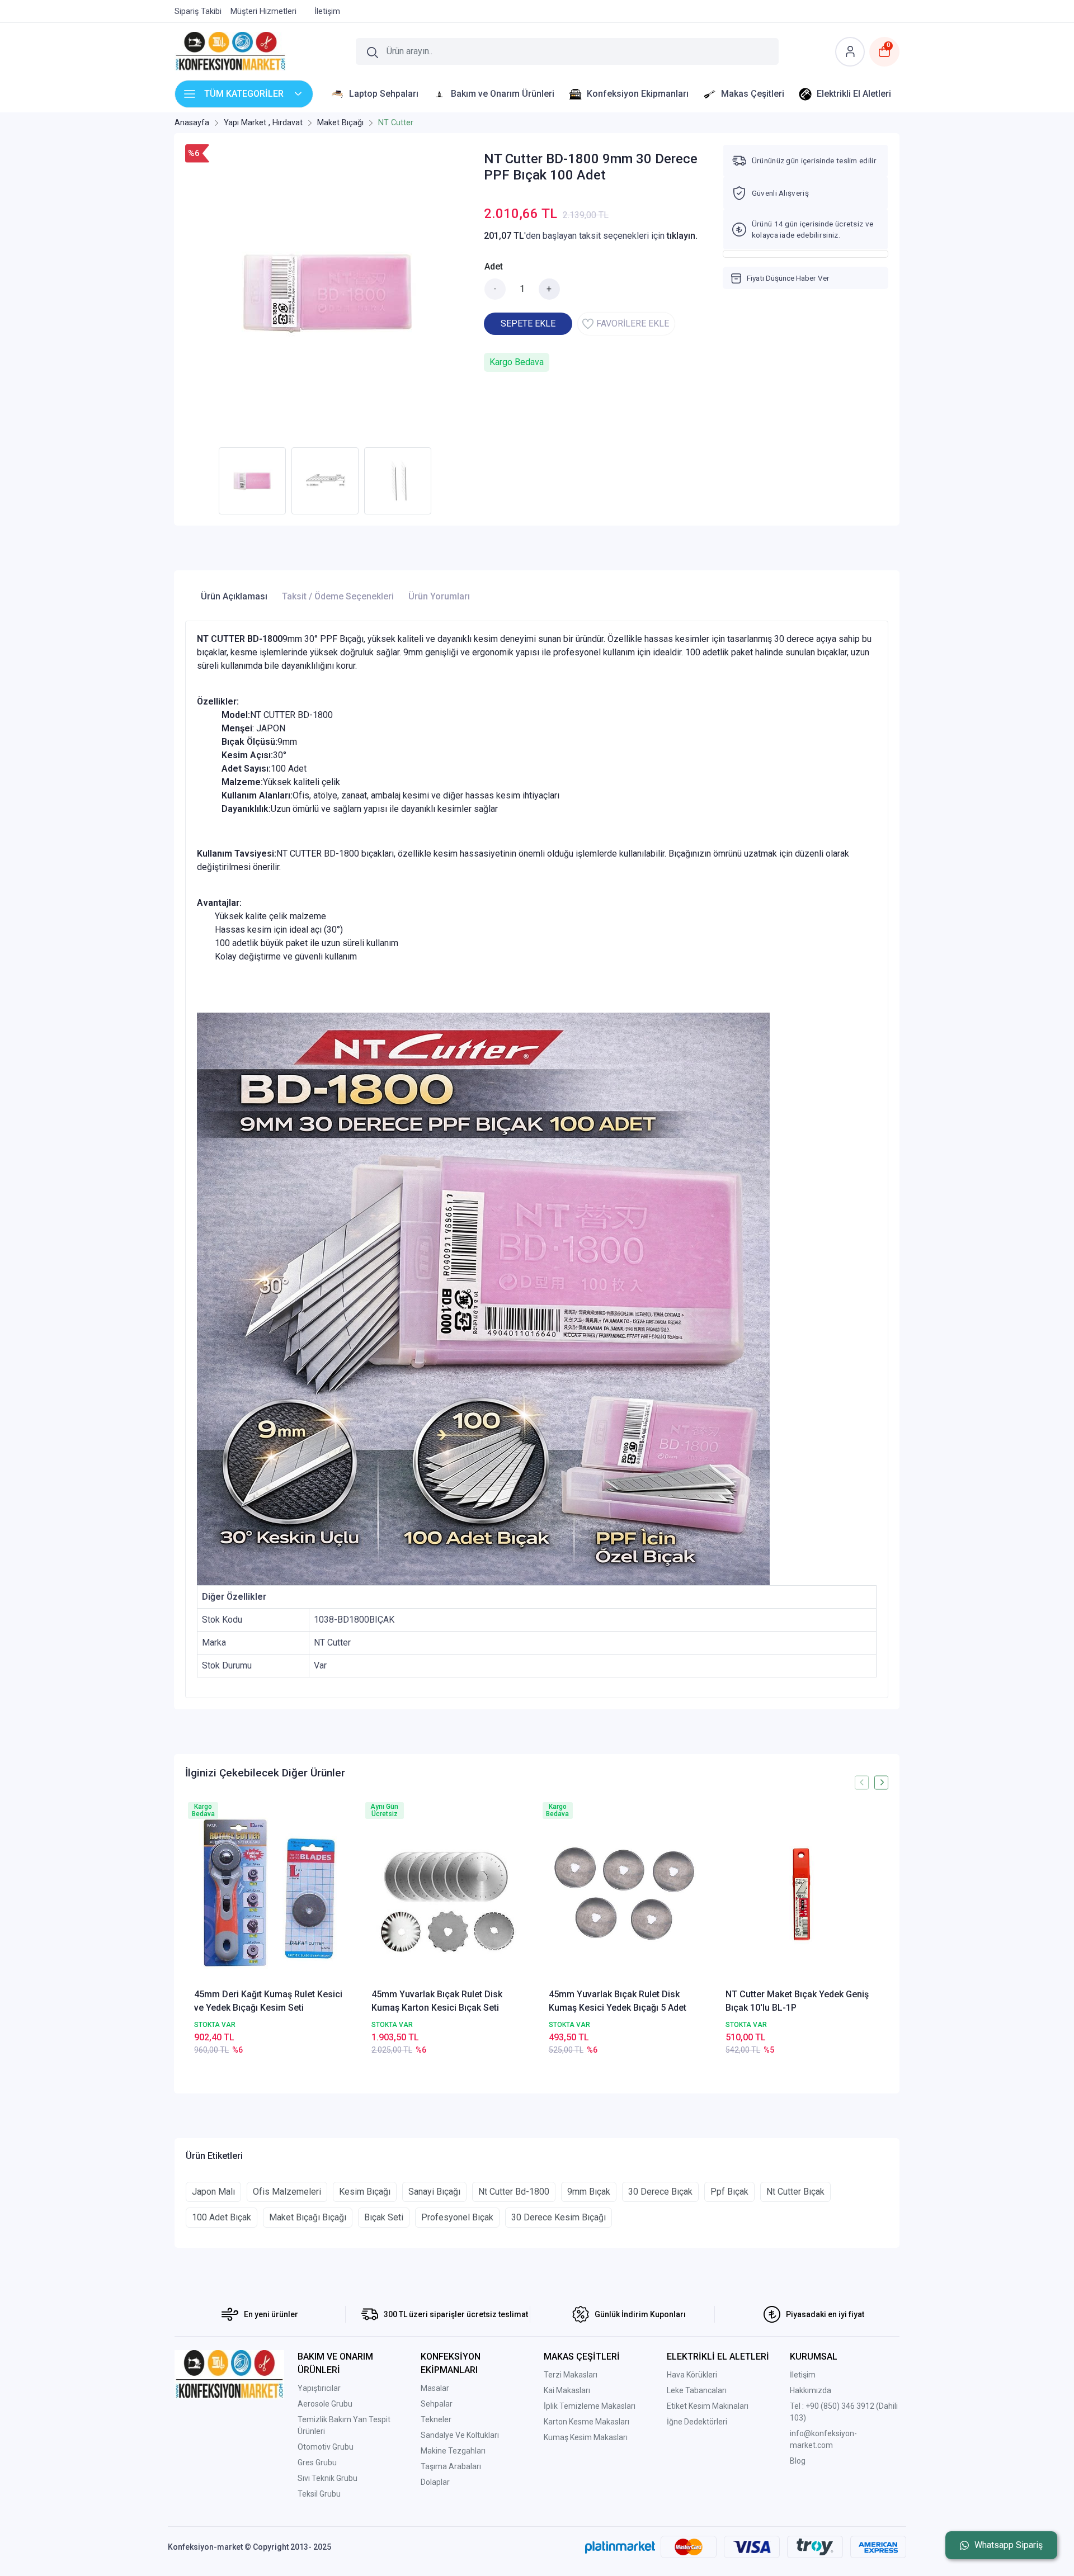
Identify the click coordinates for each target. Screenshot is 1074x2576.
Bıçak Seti (384, 2217)
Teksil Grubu (319, 2494)
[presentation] (862, 1782)
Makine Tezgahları (453, 2451)
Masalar (435, 2388)
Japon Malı (213, 2192)
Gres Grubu (317, 2462)
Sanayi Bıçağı (434, 2192)
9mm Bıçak (589, 2192)
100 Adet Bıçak (222, 2217)
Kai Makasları (567, 2390)
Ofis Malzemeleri (287, 2192)
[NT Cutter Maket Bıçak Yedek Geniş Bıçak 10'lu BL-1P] (802, 1894)
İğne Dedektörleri (697, 2422)
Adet (494, 266)
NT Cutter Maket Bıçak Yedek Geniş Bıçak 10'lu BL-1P (797, 2001)
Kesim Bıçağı (365, 2192)
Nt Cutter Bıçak (795, 2192)
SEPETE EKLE (528, 323)
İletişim (803, 2375)
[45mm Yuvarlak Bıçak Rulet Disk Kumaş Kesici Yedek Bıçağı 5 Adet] (626, 1894)
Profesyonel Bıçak (457, 2217)
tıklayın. (682, 236)
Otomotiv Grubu (326, 2447)
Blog (798, 2461)
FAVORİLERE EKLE (633, 323)
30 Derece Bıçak (660, 2192)
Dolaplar (435, 2482)
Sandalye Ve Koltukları (460, 2435)
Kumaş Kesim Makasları (586, 2437)
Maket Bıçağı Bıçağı (308, 2217)
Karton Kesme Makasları (587, 2422)
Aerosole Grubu (325, 2404)
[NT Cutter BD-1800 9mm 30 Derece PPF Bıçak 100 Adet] (328, 293)
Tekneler (436, 2419)
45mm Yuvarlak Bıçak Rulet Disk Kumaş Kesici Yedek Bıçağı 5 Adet (618, 2001)
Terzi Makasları (571, 2375)
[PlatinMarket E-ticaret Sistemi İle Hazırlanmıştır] (620, 2547)
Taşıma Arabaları (451, 2466)
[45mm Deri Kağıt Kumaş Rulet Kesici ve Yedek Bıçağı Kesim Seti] (271, 1894)
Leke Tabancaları (697, 2390)
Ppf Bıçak (729, 2192)
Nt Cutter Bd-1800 (514, 2192)
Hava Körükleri (692, 2375)
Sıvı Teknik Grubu (328, 2478)
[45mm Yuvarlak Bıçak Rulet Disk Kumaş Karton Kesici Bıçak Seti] (448, 1894)
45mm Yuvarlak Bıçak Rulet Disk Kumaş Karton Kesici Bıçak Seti (437, 2001)
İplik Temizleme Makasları (590, 2406)
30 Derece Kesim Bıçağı (559, 2217)
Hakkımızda (811, 2390)
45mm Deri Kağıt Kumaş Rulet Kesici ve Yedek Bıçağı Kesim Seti (268, 2001)
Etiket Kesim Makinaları (708, 2406)
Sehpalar (437, 2404)
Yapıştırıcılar (319, 2388)
